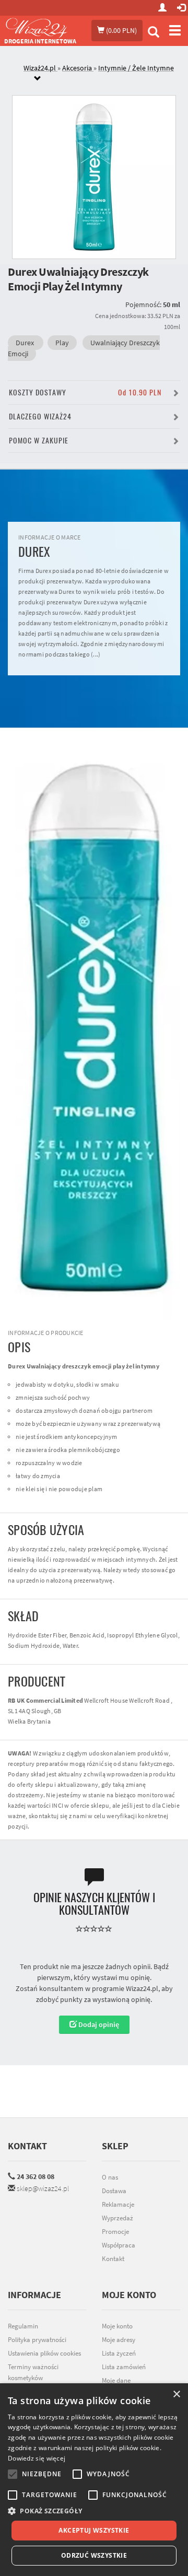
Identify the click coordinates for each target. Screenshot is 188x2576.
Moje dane (116, 2380)
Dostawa (114, 2191)
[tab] (102, 74)
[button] (94, 2511)
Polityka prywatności (37, 2340)
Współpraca (119, 2245)
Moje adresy (119, 2340)
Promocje (115, 2232)
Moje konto (117, 2326)
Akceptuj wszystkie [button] (94, 2530)
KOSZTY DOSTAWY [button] (85, 393)
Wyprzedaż (118, 2218)
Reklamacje (118, 2204)
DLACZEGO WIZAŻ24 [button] (40, 417)
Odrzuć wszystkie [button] (94, 2555)
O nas (110, 2177)
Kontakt (27, 2146)
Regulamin (23, 2326)
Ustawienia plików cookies (44, 2353)
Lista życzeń (119, 2353)
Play (62, 343)
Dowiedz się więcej (37, 2458)
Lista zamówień (124, 2367)
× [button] (176, 2394)
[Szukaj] (154, 33)
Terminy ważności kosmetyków (33, 2372)
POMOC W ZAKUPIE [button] (39, 441)
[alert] (94, 2480)
